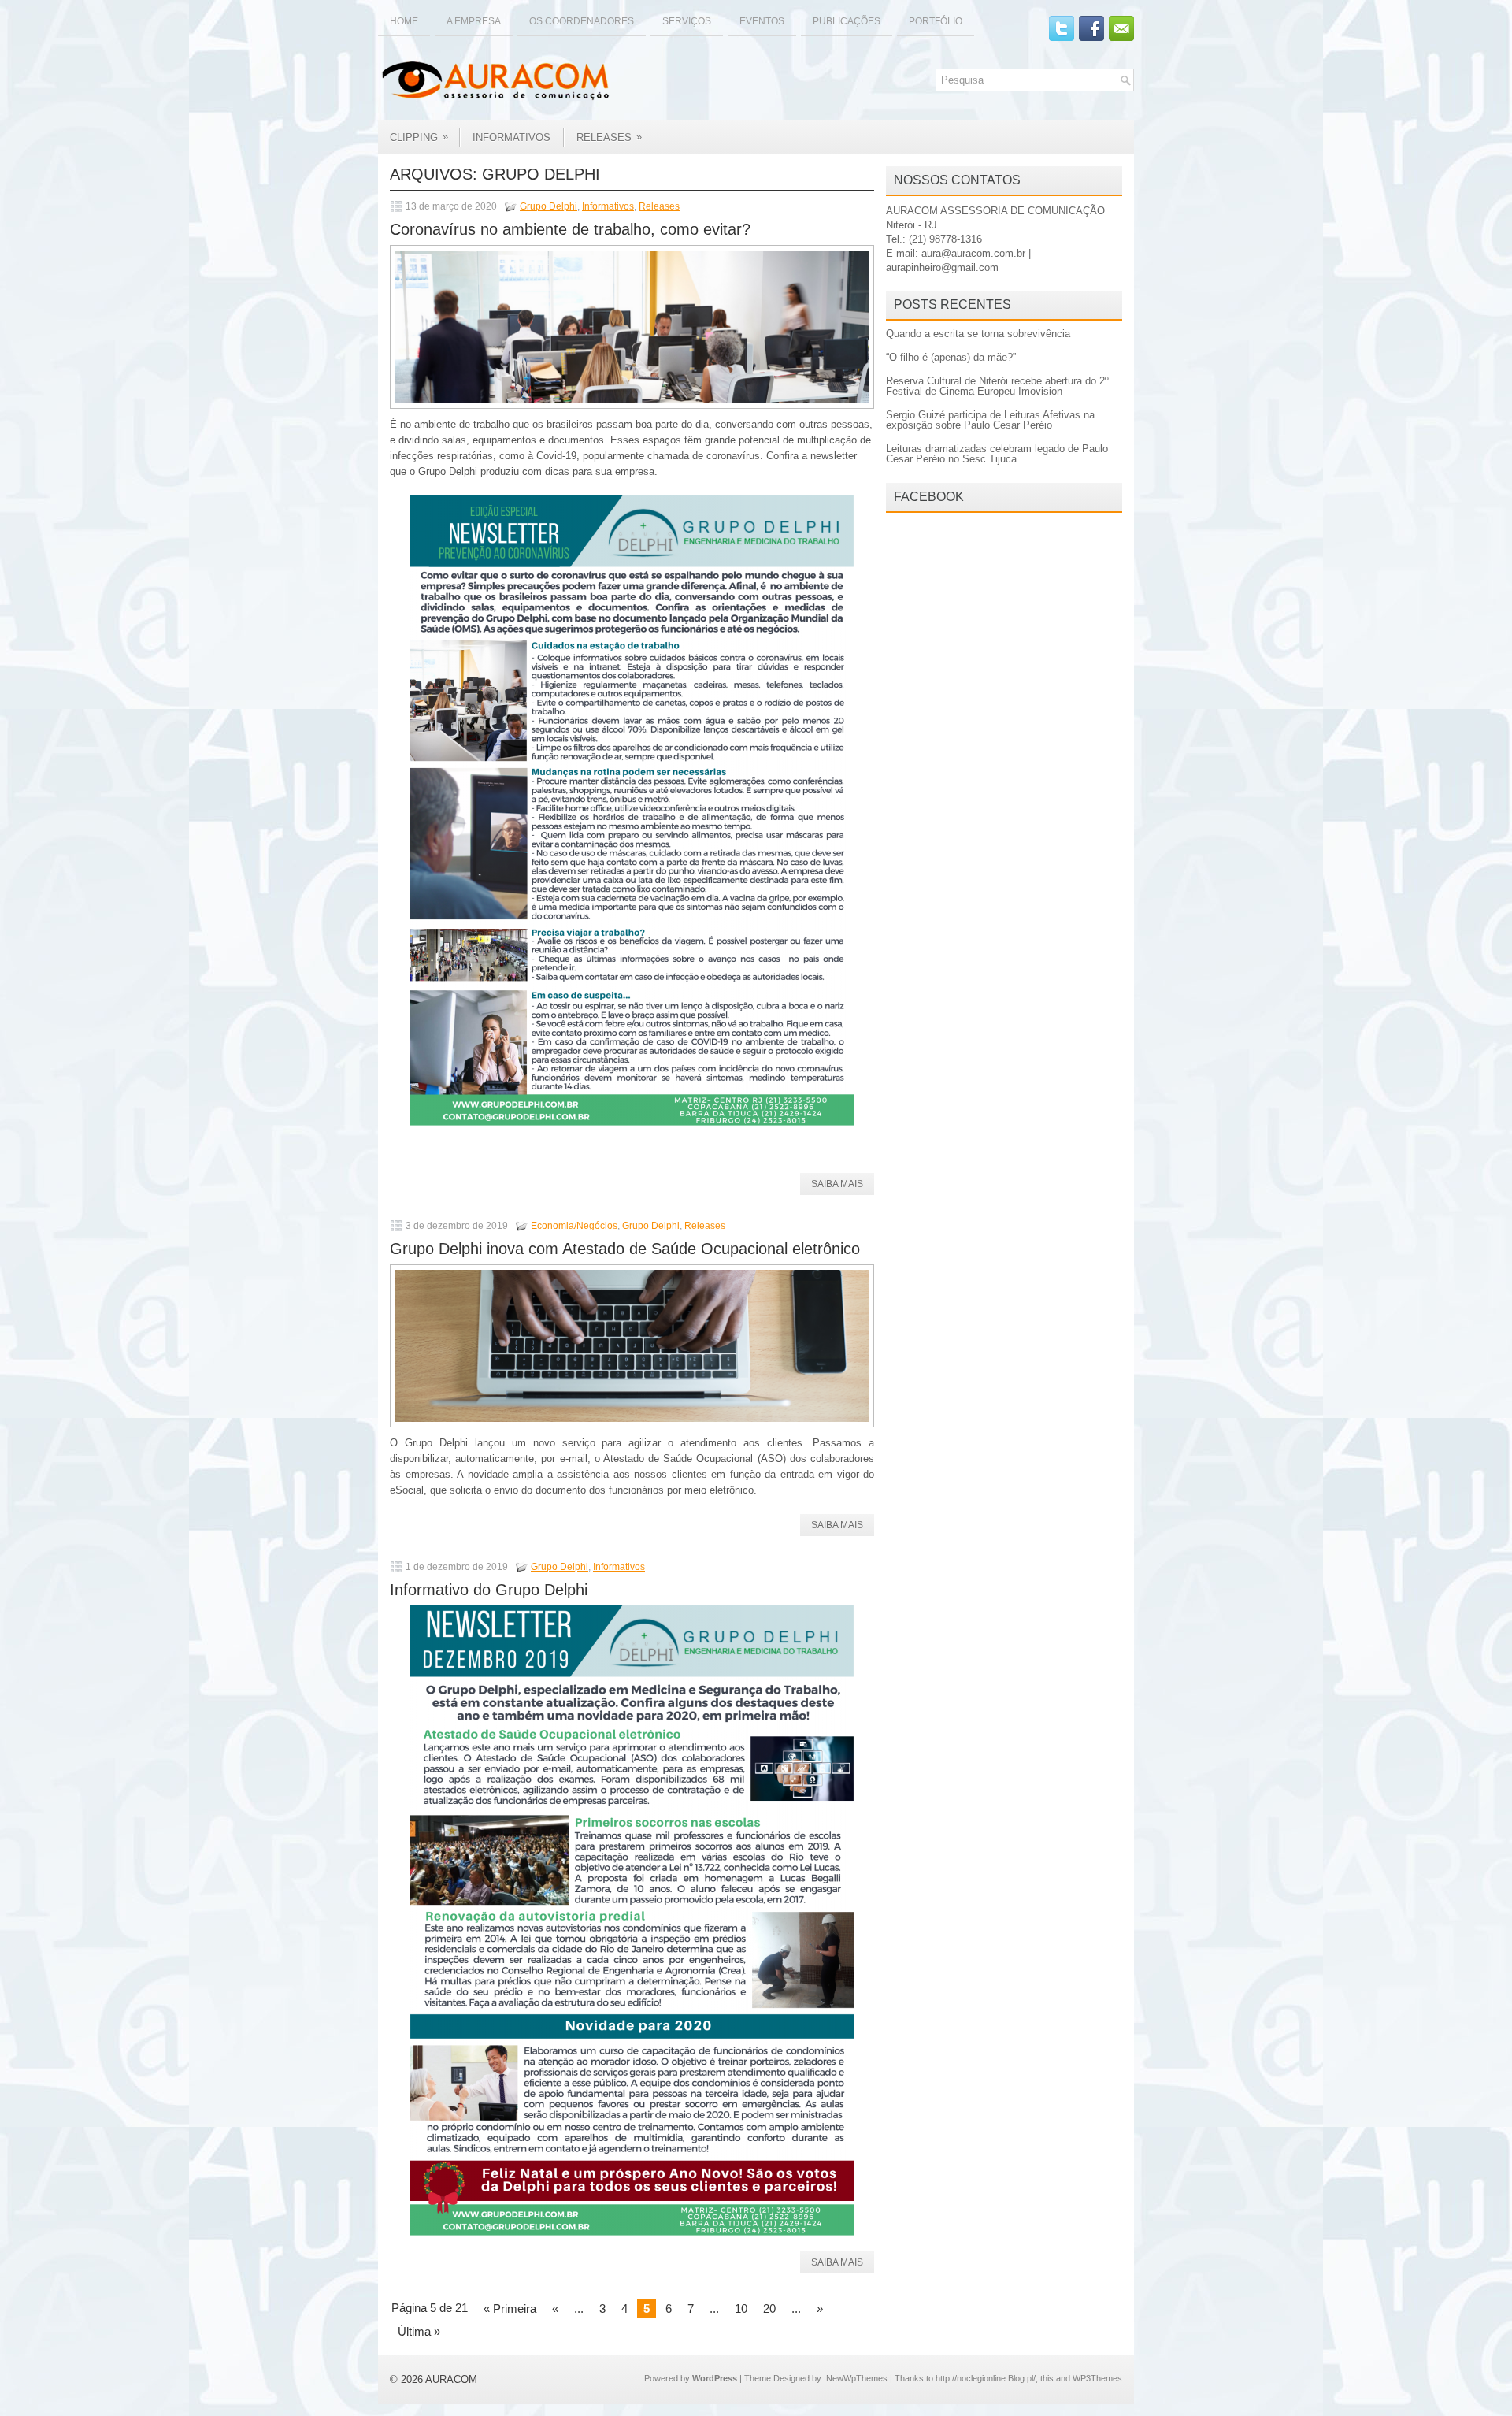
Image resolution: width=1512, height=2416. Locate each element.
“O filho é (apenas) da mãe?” (951, 357)
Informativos (511, 137)
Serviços (687, 21)
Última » (419, 2331)
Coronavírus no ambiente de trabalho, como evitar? (570, 229)
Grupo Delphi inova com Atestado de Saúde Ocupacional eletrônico (625, 1249)
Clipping (419, 137)
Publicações (847, 21)
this (1047, 2378)
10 (741, 2308)
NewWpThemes (857, 2378)
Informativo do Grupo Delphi (489, 1590)
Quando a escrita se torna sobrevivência (978, 334)
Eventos (762, 21)
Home (404, 21)
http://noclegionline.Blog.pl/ (986, 2378)
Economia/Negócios (574, 1226)
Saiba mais (837, 1184)
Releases (609, 137)
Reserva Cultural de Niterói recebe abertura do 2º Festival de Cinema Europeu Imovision (997, 386)
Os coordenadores (582, 21)
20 (769, 2308)
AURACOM (451, 2379)
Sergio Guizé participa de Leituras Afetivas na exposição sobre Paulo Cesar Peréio (990, 420)
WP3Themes (1097, 2378)
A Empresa (474, 21)
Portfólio (936, 21)
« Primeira (510, 2308)
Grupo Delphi (548, 206)
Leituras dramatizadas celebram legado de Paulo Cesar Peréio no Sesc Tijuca (997, 454)
